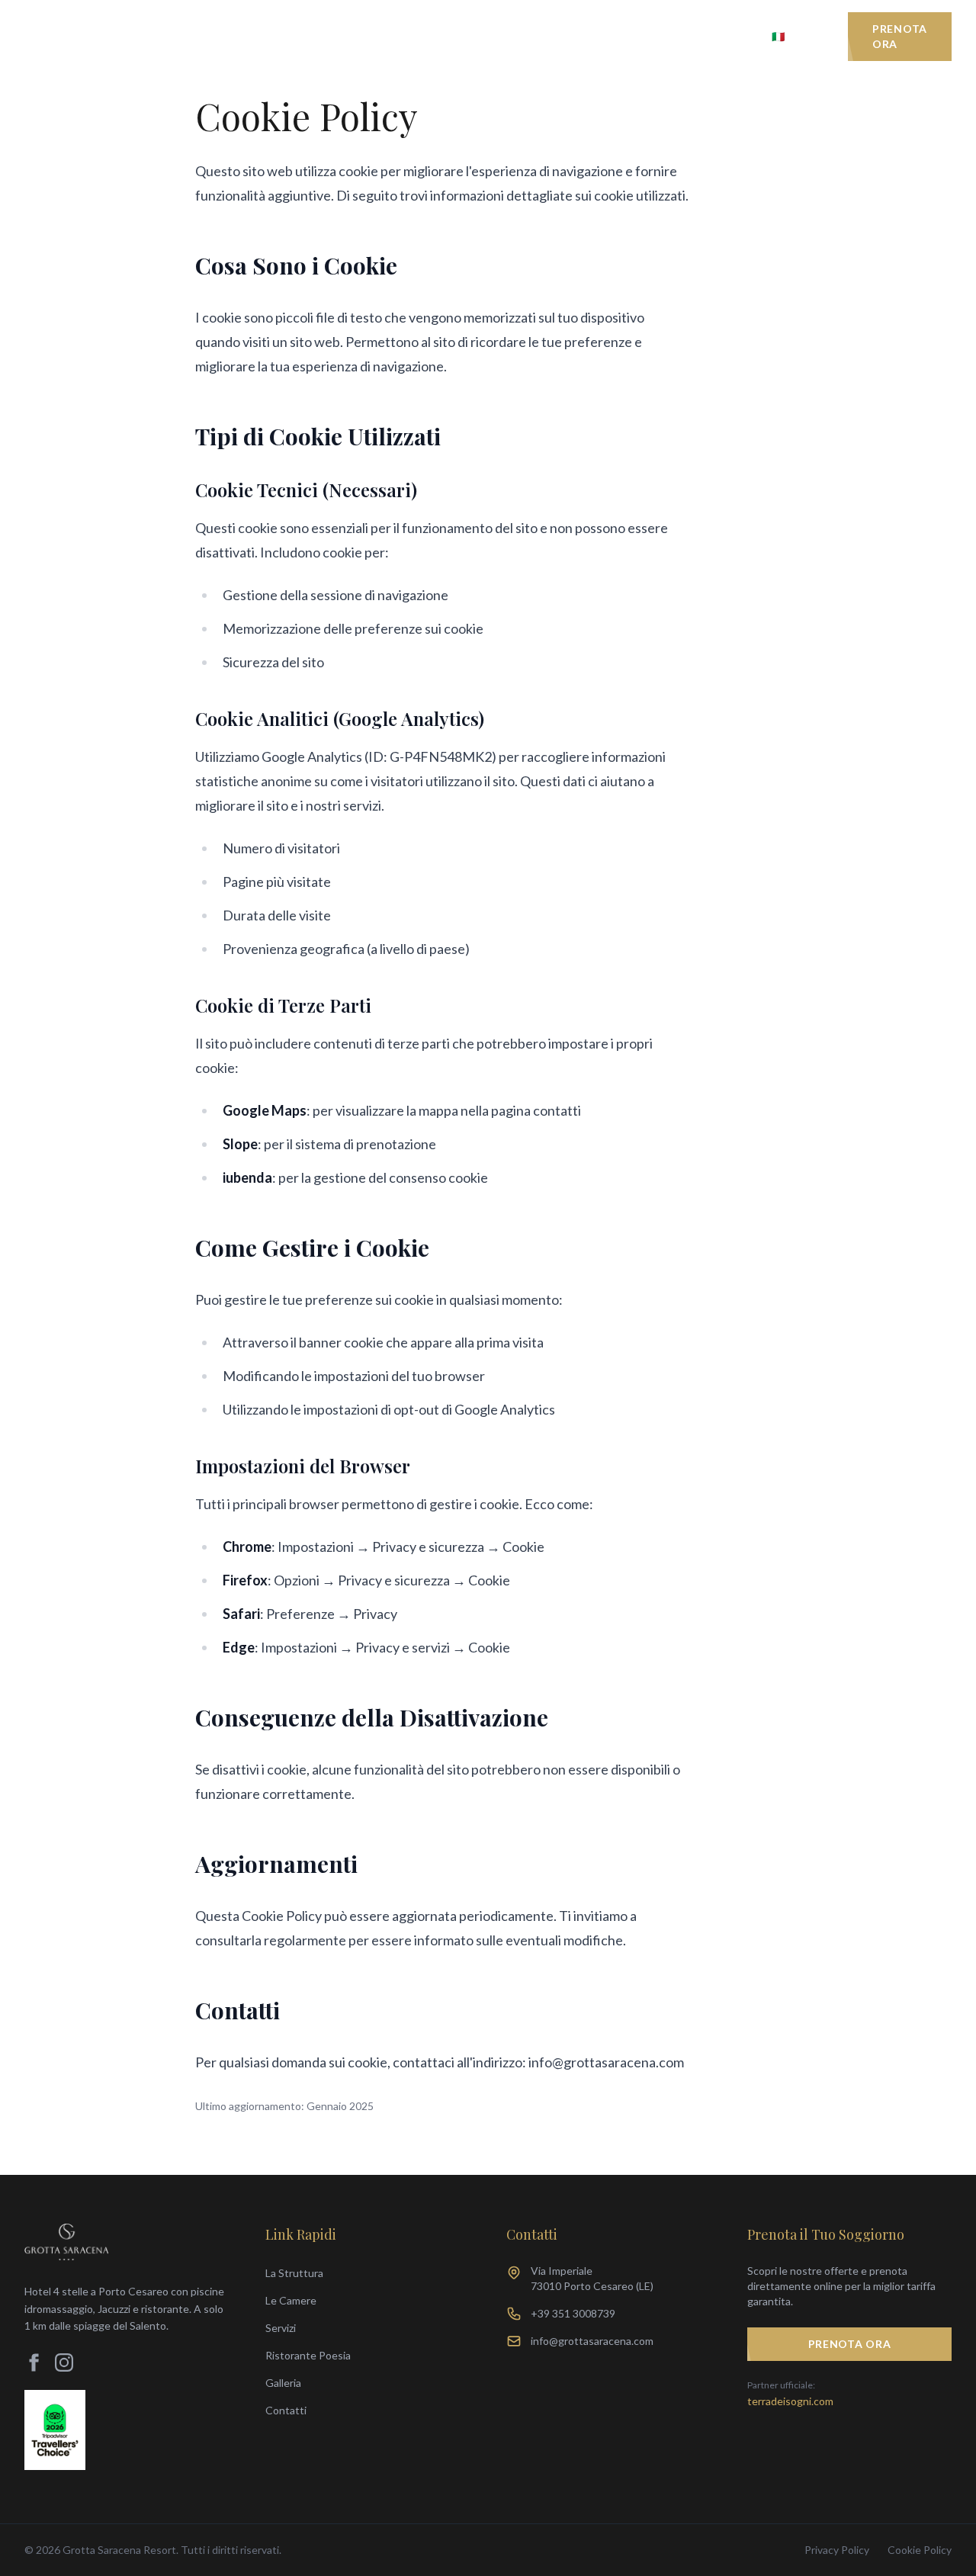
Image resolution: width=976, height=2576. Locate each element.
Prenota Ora (900, 36)
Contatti (713, 36)
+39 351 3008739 (573, 2313)
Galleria (577, 36)
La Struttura (294, 2273)
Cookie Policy (920, 2550)
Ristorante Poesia (308, 2355)
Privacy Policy (837, 2550)
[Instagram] (64, 2362)
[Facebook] (34, 2362)
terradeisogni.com (790, 2401)
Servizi (350, 36)
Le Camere (286, 36)
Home (139, 36)
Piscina (415, 36)
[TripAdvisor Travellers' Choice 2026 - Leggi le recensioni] (55, 2430)
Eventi (643, 36)
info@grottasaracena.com (592, 2341)
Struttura (209, 36)
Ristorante (494, 36)
